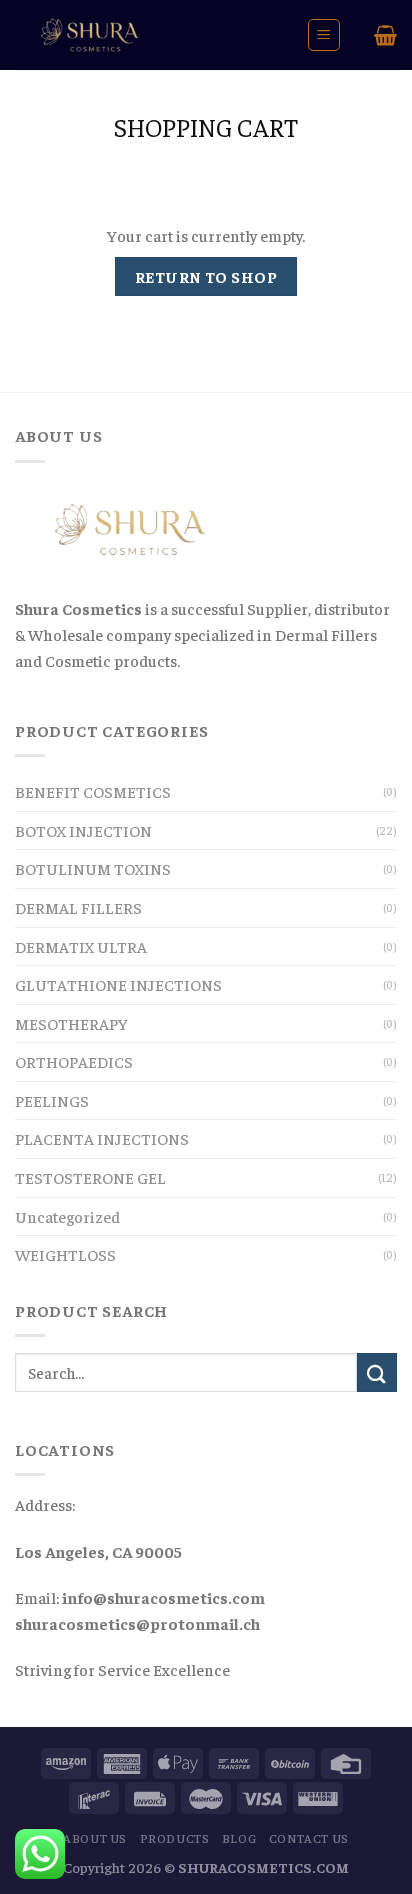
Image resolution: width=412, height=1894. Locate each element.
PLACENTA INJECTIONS (102, 1138)
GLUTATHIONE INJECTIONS (118, 984)
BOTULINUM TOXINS (93, 868)
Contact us (309, 1838)
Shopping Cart (206, 126)
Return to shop (206, 276)
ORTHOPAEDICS (74, 1061)
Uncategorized (67, 1216)
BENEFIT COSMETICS (93, 791)
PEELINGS (52, 1100)
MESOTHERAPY (71, 1023)
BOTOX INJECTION (83, 830)
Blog (239, 1838)
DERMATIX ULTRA (81, 946)
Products (175, 1838)
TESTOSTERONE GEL (90, 1177)
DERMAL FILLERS (78, 907)
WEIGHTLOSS (65, 1254)
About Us (95, 1838)
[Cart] (385, 35)
